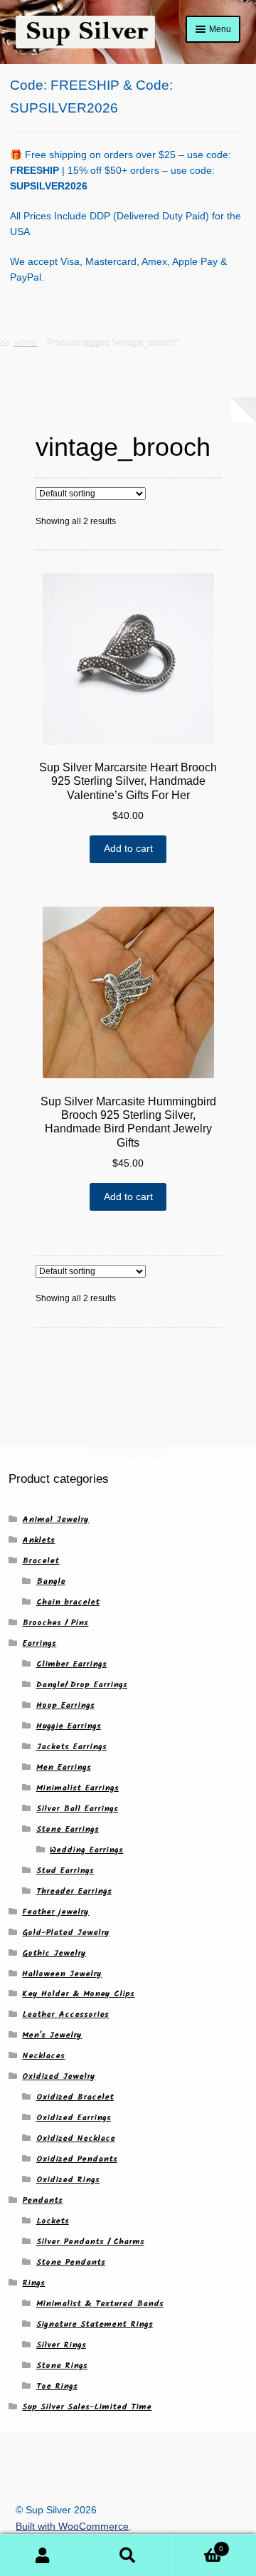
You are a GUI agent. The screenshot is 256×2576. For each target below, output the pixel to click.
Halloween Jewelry (62, 1974)
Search (128, 2555)
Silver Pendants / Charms (90, 2242)
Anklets (38, 1540)
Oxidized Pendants (77, 2159)
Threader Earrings (74, 1891)
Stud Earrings (65, 1871)
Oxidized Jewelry (59, 2076)
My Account (43, 2555)
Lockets (53, 2221)
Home (25, 342)
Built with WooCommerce (72, 2527)
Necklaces (43, 2056)
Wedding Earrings (86, 1850)
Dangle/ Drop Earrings (82, 1685)
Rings (33, 2283)
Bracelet (41, 1561)
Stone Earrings (68, 1829)
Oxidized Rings (68, 2180)
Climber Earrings (71, 1664)
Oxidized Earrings (74, 2118)
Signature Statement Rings (95, 2324)
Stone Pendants (71, 2262)
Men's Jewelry (52, 2035)
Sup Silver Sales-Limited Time (87, 2407)
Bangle (51, 1581)
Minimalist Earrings (78, 1788)
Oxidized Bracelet (75, 2097)
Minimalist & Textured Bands (100, 2304)
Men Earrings (64, 1767)
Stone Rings (62, 2366)
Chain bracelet (68, 1602)
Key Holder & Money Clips (78, 1994)
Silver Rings (61, 2345)
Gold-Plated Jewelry (66, 1933)
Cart (197, 2545)
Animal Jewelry (55, 1519)
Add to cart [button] (128, 849)
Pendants (42, 2200)
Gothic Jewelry (54, 1953)
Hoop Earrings (65, 1705)
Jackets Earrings (71, 1747)
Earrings (39, 1643)
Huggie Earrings (69, 1726)
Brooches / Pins (55, 1623)
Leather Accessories (65, 2014)
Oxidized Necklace (76, 2138)
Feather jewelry (55, 1912)
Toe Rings (57, 2386)
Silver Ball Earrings (77, 1809)
